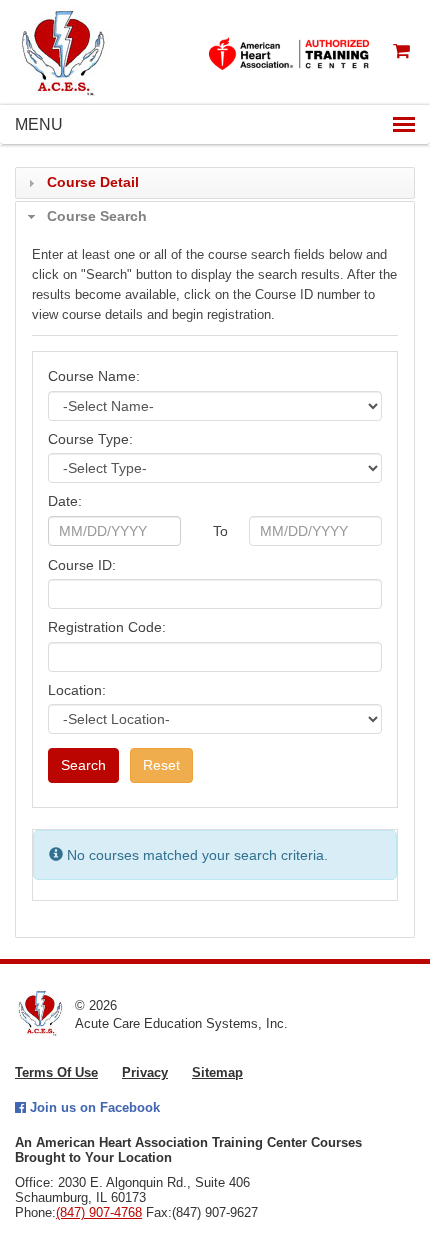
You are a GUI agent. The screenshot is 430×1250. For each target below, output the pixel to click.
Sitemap (217, 1072)
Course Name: (94, 376)
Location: (77, 690)
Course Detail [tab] (93, 182)
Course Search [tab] (97, 216)
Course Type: (90, 439)
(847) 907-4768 (99, 1212)
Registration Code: (107, 627)
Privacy (145, 1072)
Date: (65, 501)
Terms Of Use (56, 1072)
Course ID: (82, 565)
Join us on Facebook (93, 1107)
